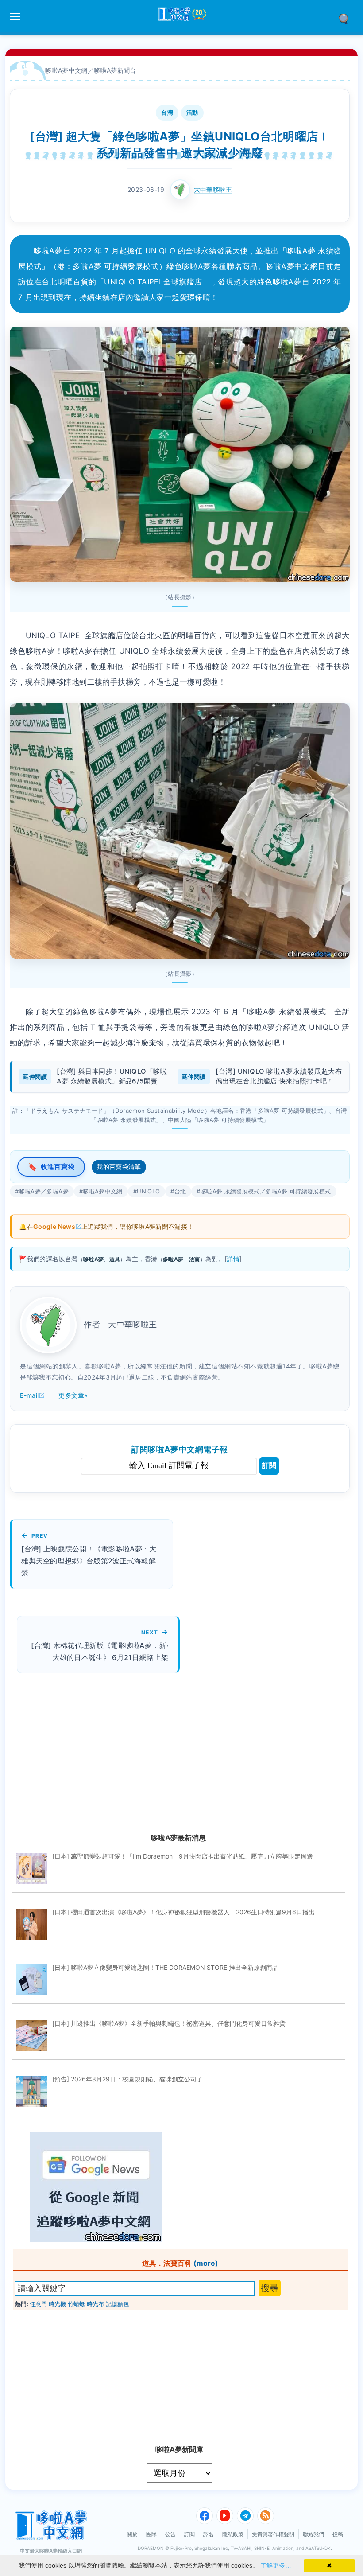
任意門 (38, 2304)
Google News (54, 1226)
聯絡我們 (313, 2534)
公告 (170, 2534)
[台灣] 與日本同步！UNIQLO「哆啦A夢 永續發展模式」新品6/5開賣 (112, 1076)
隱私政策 (233, 2534)
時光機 (57, 2304)
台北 (180, 1191)
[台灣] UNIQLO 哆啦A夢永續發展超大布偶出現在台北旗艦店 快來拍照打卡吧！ (279, 1076)
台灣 (167, 113)
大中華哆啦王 (213, 189)
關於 (132, 2534)
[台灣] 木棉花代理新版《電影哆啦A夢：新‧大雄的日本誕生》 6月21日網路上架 (100, 1651)
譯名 (209, 2534)
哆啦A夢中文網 (66, 70)
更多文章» (73, 1395)
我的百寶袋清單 (119, 1167)
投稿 (338, 2534)
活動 (192, 113)
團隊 (151, 2534)
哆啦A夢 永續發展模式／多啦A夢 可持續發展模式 (266, 1191)
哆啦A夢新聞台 (115, 70)
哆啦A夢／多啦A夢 (44, 1191)
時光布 (95, 2304)
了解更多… (276, 2565)
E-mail (29, 1395)
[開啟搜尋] (347, 18)
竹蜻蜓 (76, 2304)
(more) (206, 2263)
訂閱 (269, 1466)
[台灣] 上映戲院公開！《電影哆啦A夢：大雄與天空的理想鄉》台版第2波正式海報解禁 (89, 1561)
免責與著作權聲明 (273, 2534)
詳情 (233, 1259)
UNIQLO (148, 1191)
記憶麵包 (117, 2304)
